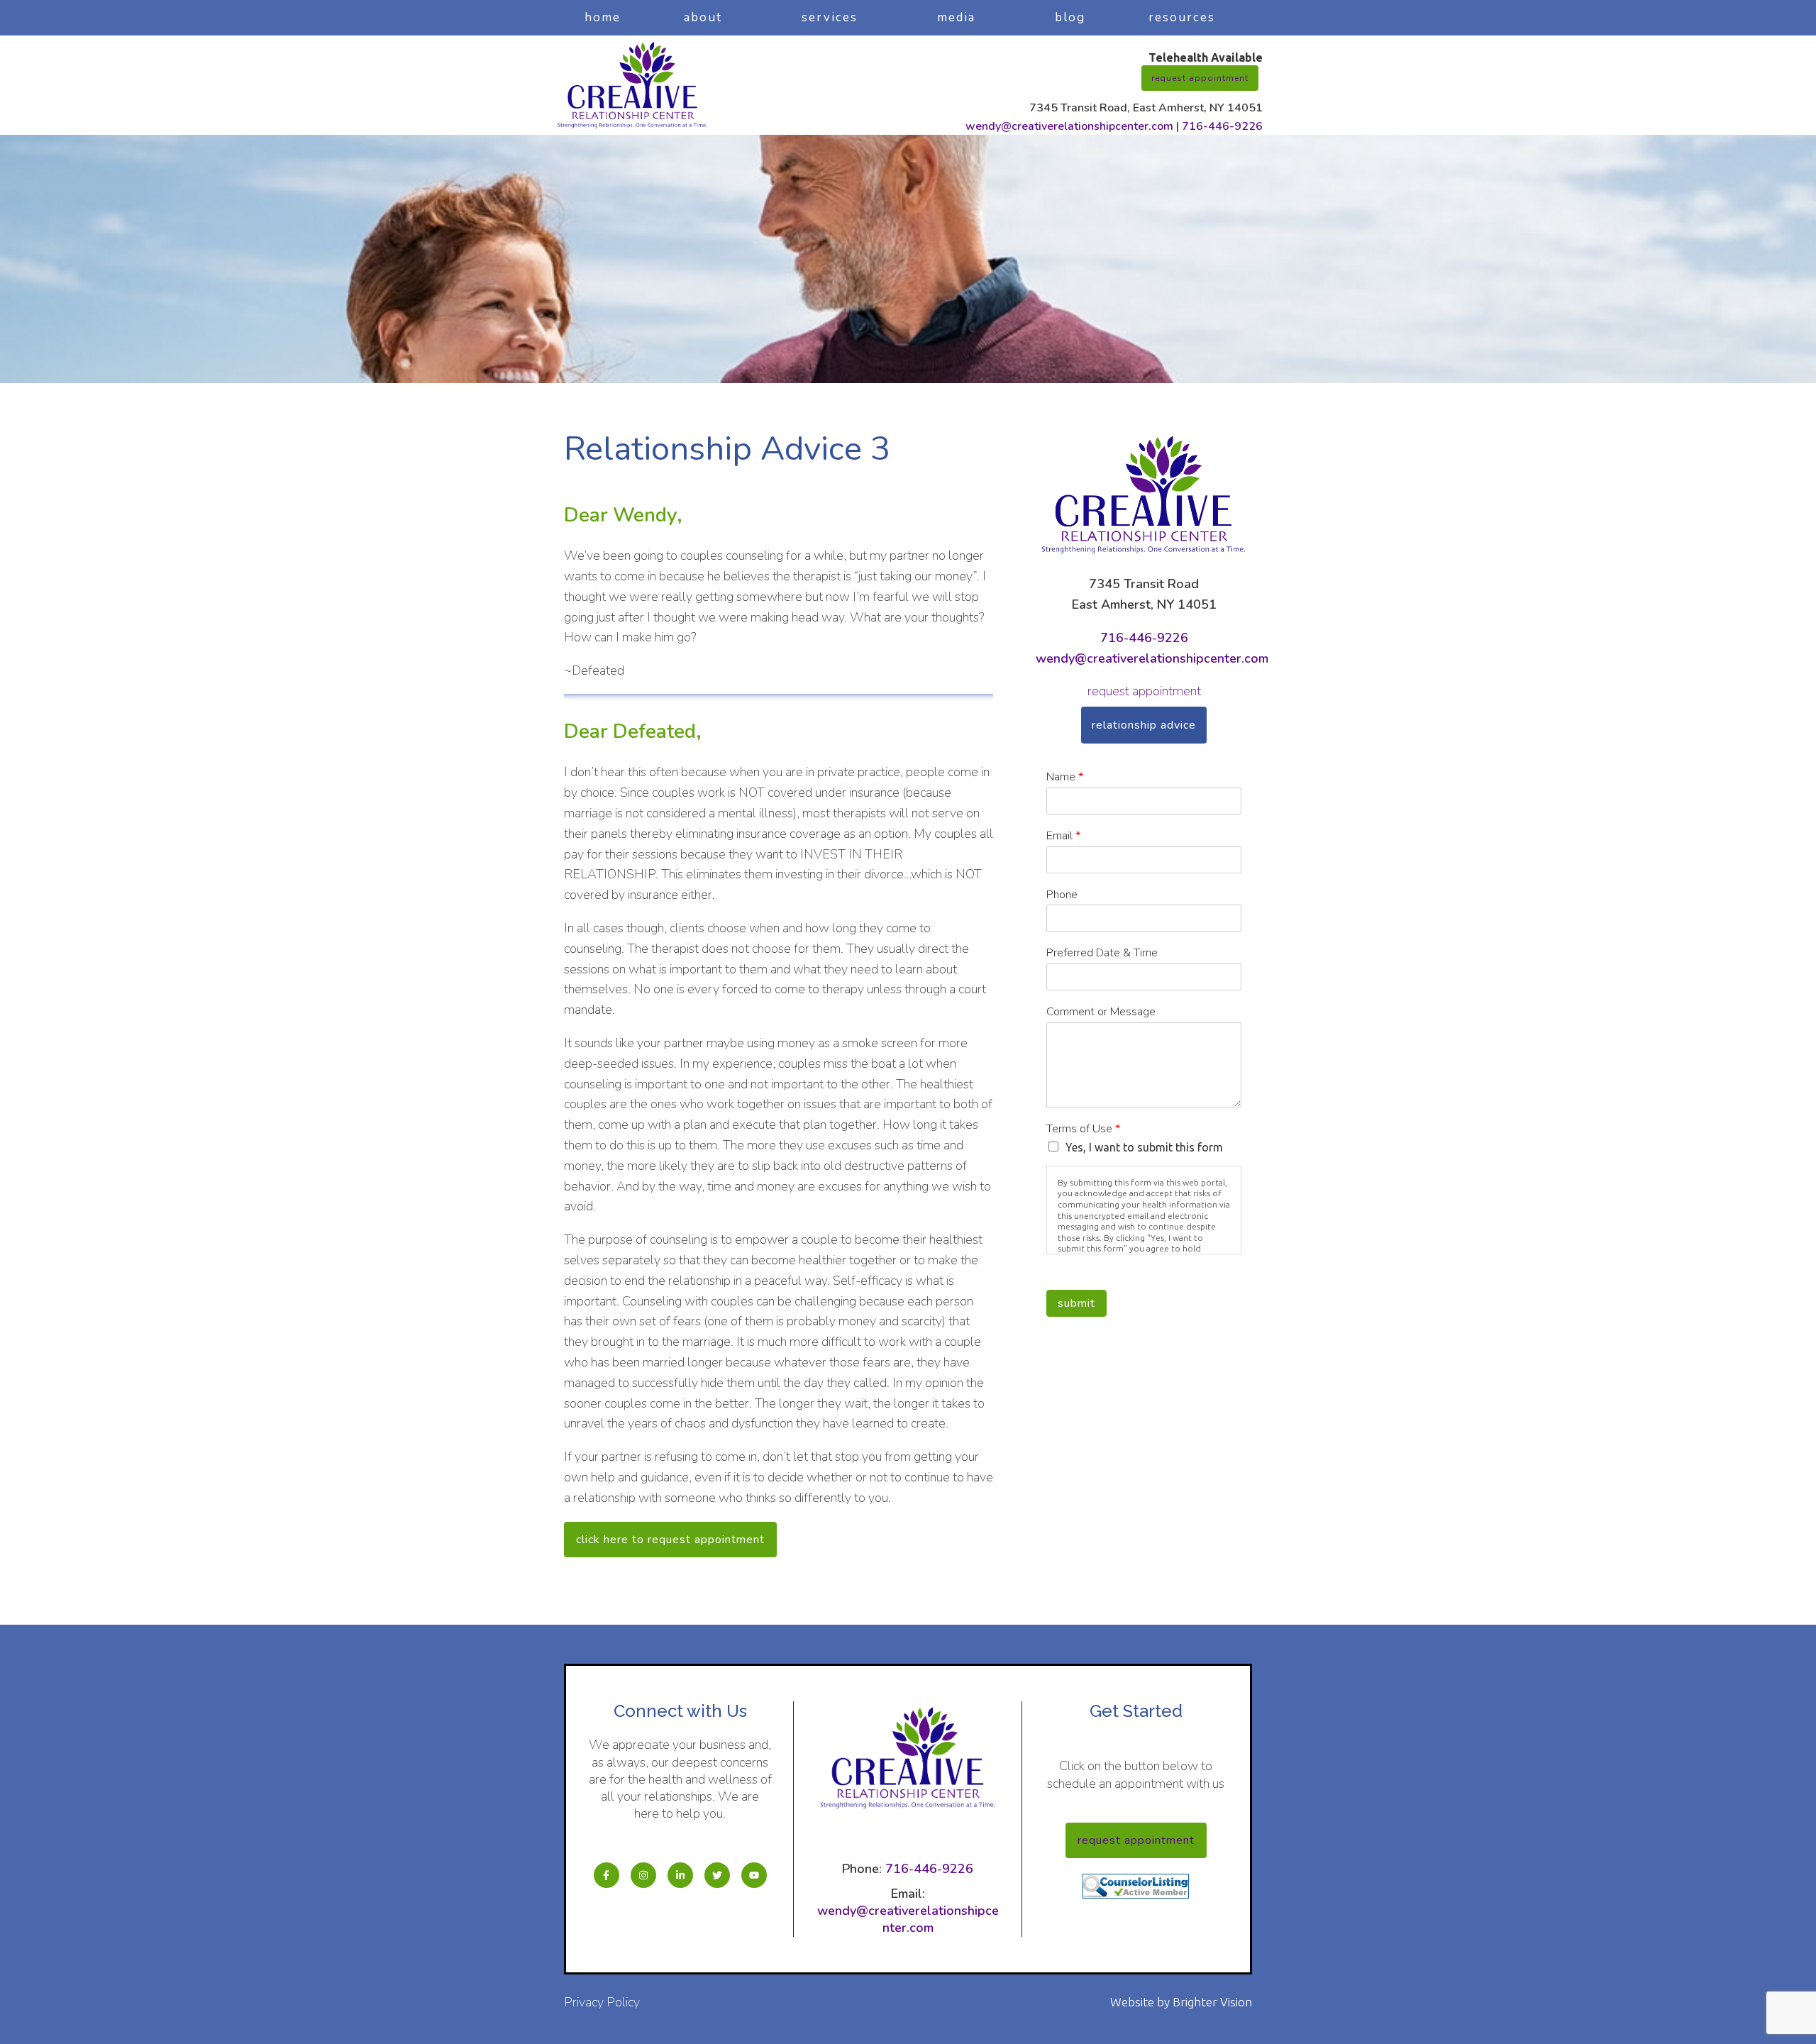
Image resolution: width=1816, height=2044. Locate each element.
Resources (1182, 17)
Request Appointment (1200, 78)
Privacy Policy (602, 2002)
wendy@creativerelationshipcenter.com (1069, 126)
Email (1063, 836)
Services (830, 17)
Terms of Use (1083, 1129)
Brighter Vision (1212, 2002)
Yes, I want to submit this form (1144, 1147)
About (703, 17)
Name (1065, 777)
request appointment (1144, 691)
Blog (1070, 17)
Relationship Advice (1144, 725)
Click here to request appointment (670, 1540)
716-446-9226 (1222, 126)
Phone (1062, 895)
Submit (1076, 1303)
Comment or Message (1101, 1012)
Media (956, 17)
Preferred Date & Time (1102, 953)
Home (603, 17)
